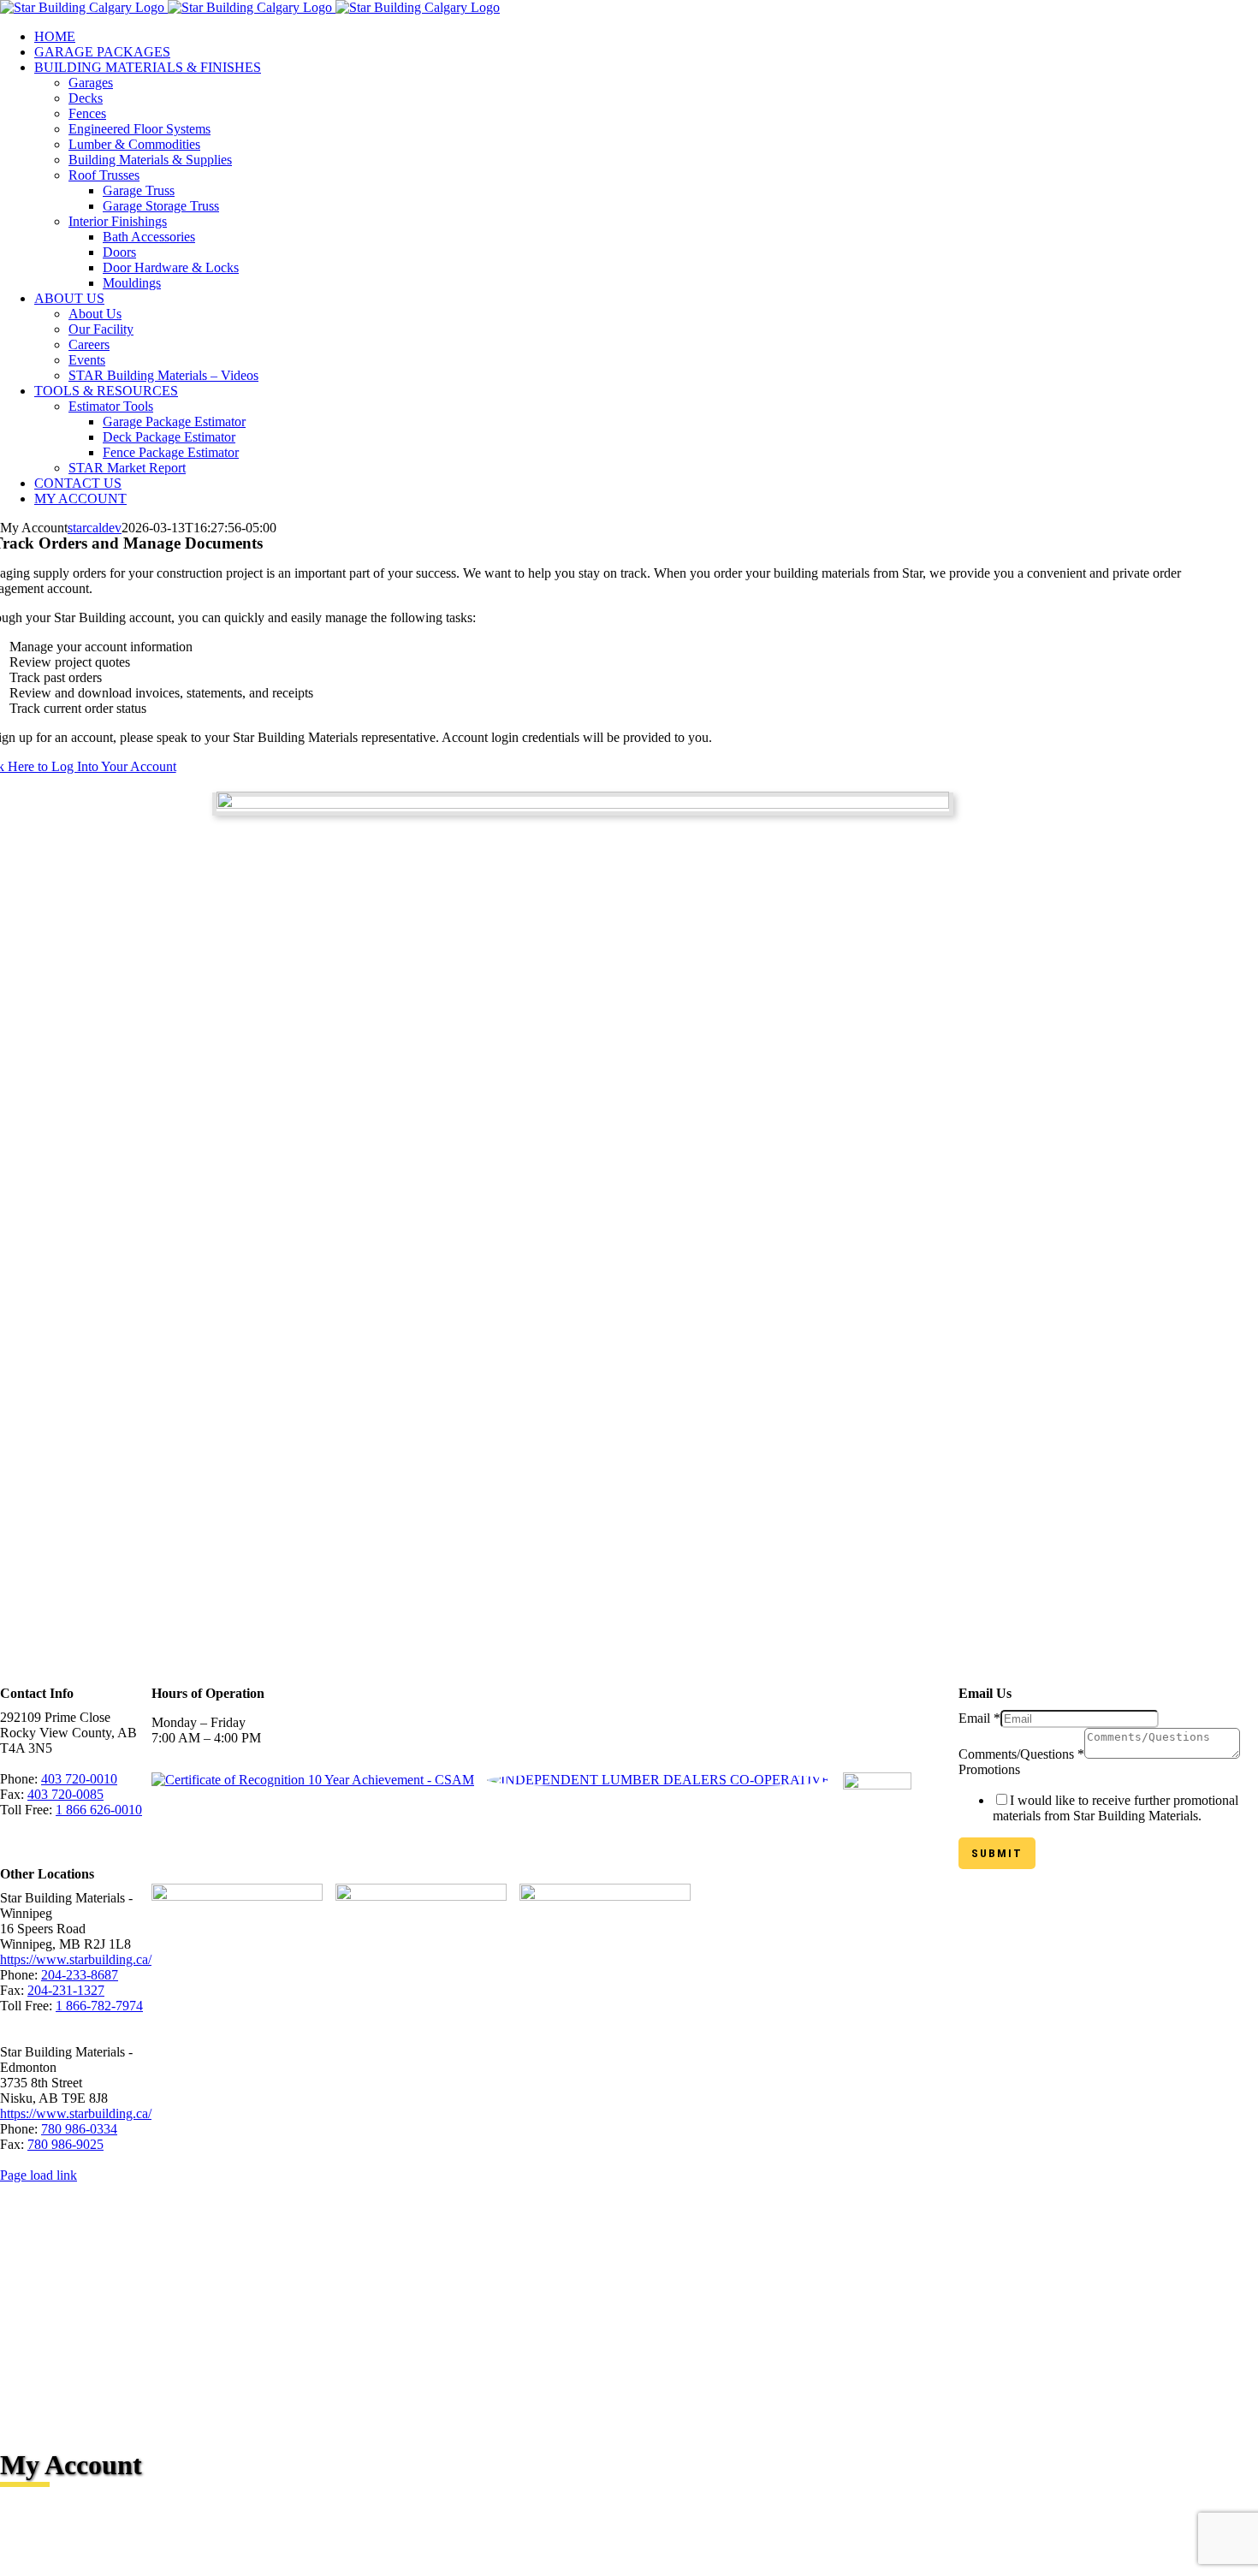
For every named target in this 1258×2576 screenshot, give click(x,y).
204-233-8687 (80, 1975)
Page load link (39, 2175)
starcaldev (95, 528)
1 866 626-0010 (99, 1810)
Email (979, 1718)
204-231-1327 (66, 1990)
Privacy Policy (340, 2160)
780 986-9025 (65, 2144)
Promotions (989, 1769)
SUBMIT (997, 1853)
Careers (409, 2160)
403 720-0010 (79, 1779)
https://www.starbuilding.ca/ (76, 1959)
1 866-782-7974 (99, 2006)
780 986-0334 (79, 2129)
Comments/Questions (1021, 1754)
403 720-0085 (65, 1794)
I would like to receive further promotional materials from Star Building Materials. (1116, 1808)
